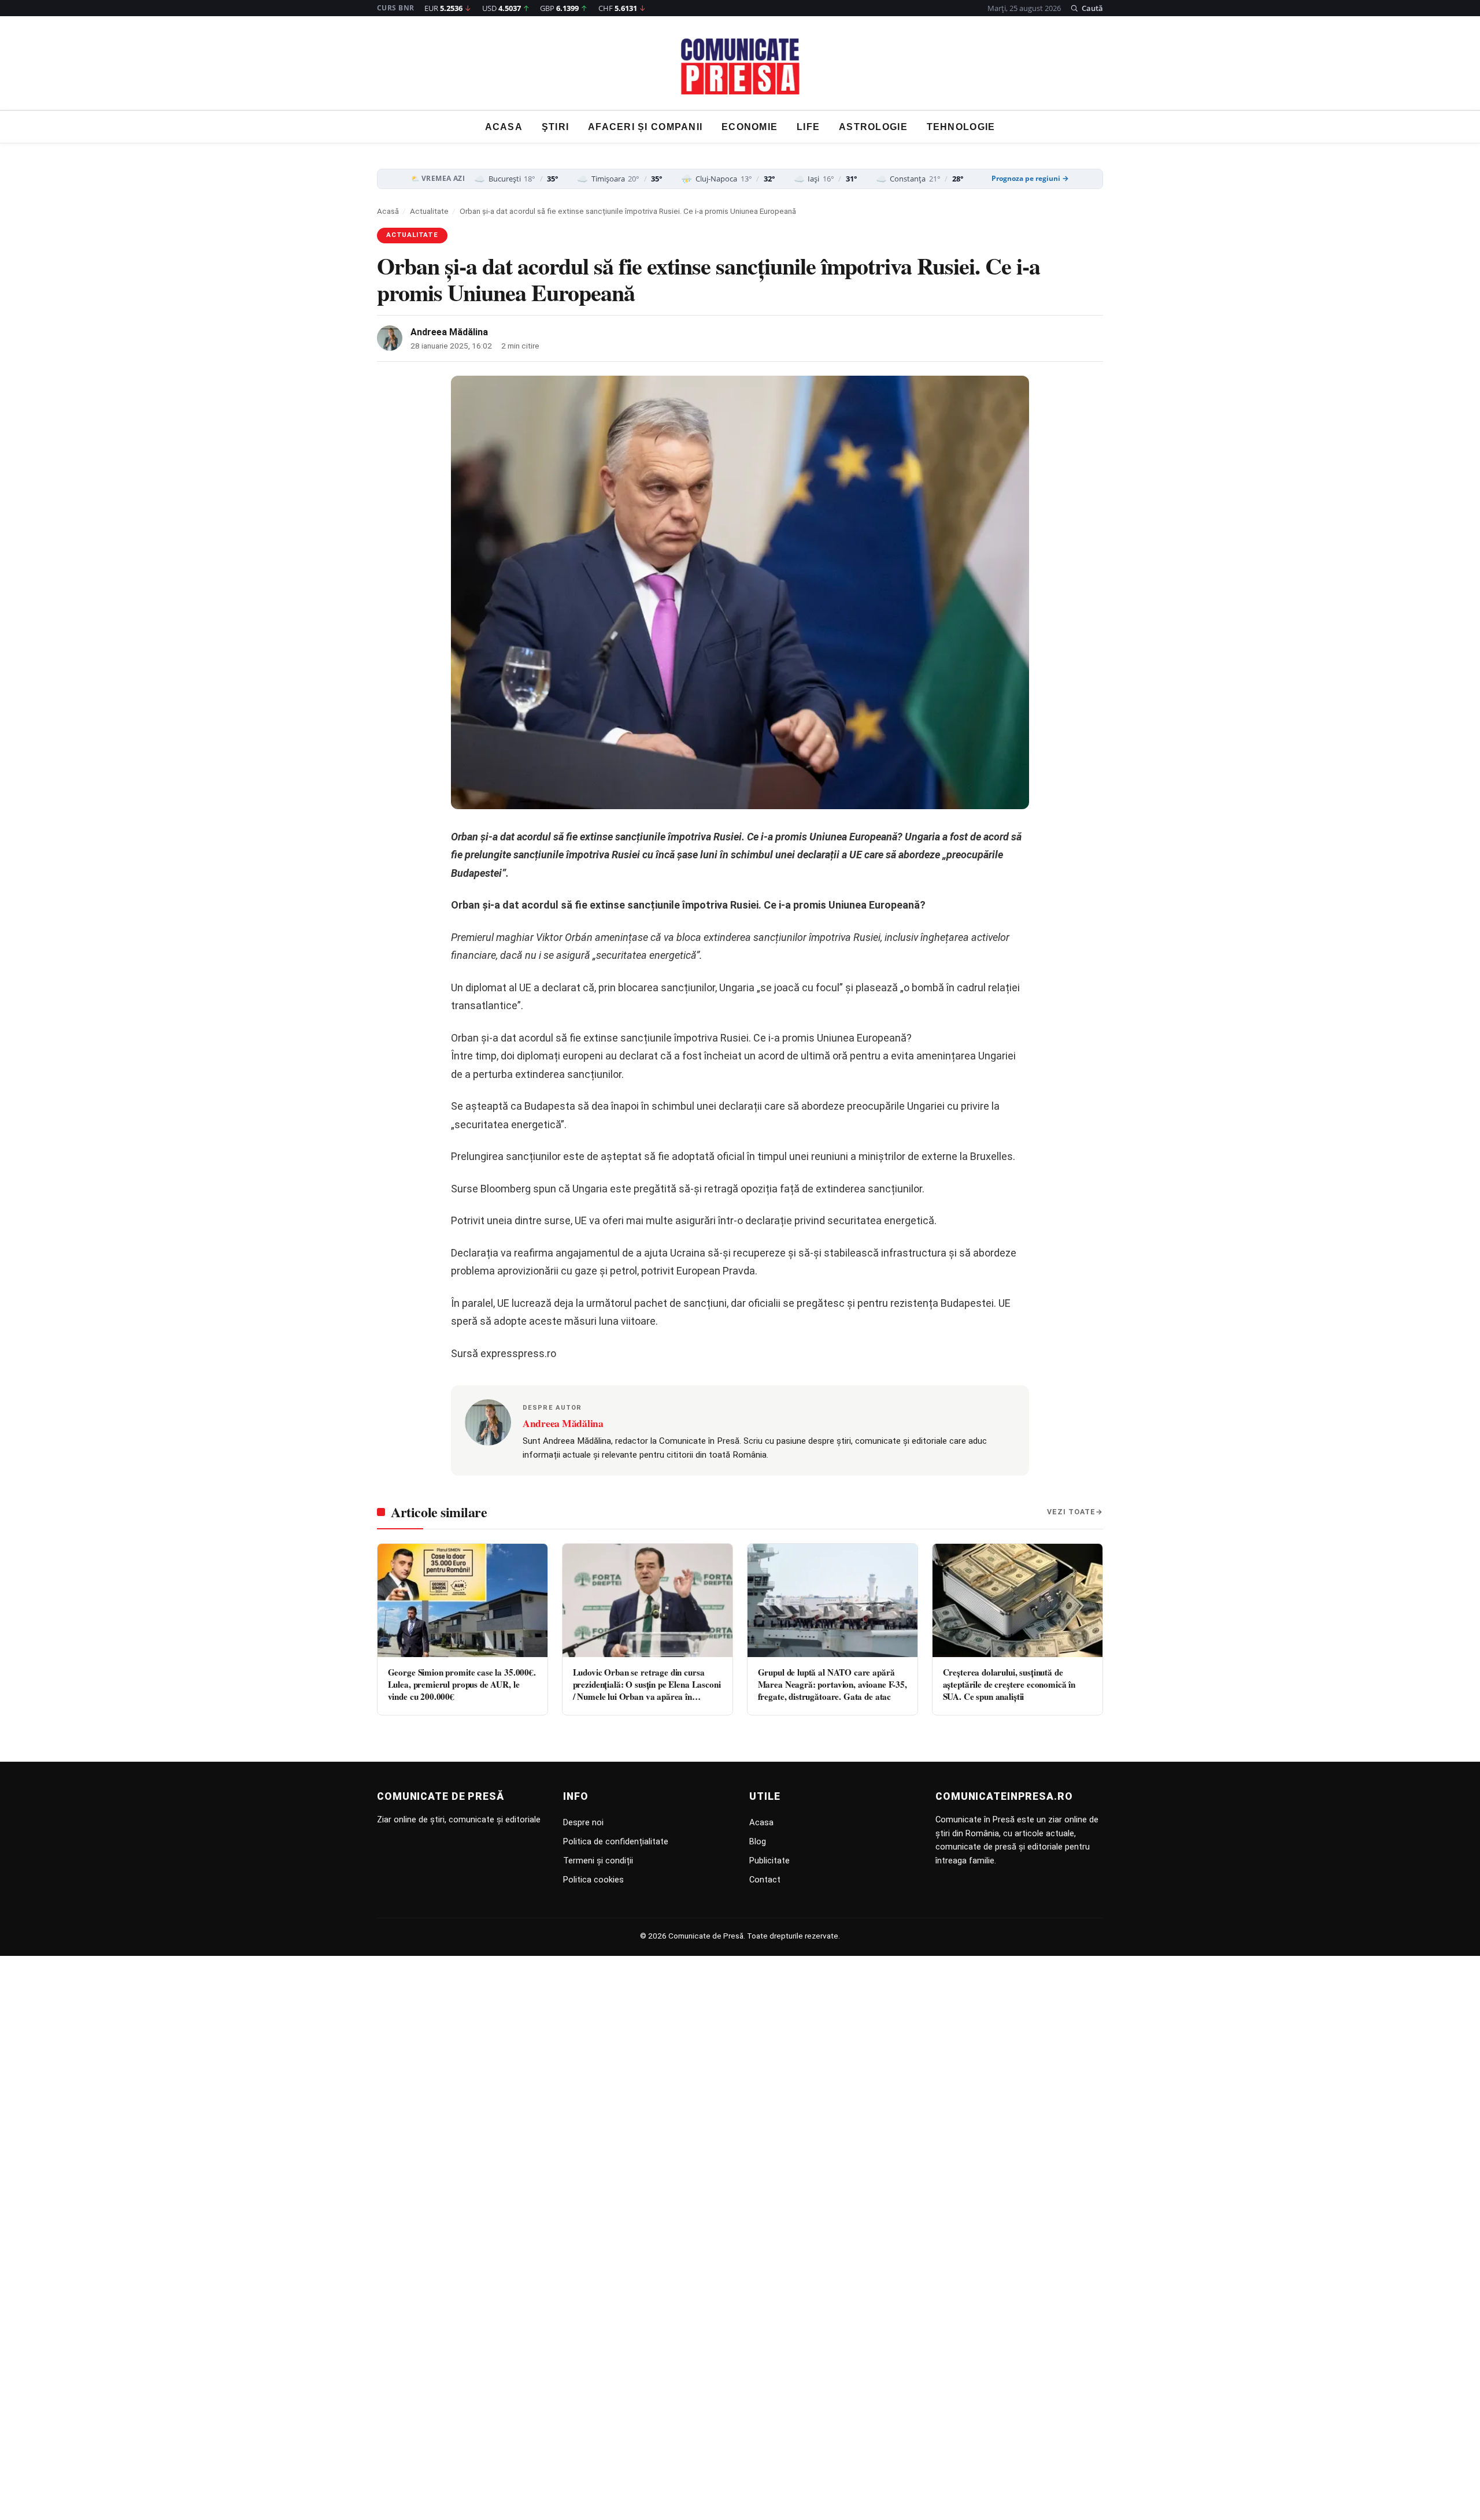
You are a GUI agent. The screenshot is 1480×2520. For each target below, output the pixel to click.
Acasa (504, 127)
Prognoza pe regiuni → (1030, 179)
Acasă (388, 211)
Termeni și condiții (598, 1861)
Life (808, 127)
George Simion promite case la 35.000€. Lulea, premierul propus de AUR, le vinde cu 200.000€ (462, 1685)
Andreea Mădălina (449, 332)
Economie (750, 127)
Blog (758, 1841)
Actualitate (429, 211)
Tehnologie (961, 127)
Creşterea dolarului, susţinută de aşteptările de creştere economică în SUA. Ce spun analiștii (1009, 1685)
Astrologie (873, 127)
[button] (1087, 8)
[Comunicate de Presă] (740, 66)
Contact (765, 1880)
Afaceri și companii (645, 127)
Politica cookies (593, 1880)
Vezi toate (1071, 1512)
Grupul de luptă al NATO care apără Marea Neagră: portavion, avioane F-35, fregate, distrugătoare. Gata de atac (832, 1685)
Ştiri (555, 127)
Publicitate (769, 1861)
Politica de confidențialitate (616, 1841)
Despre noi (583, 1822)
